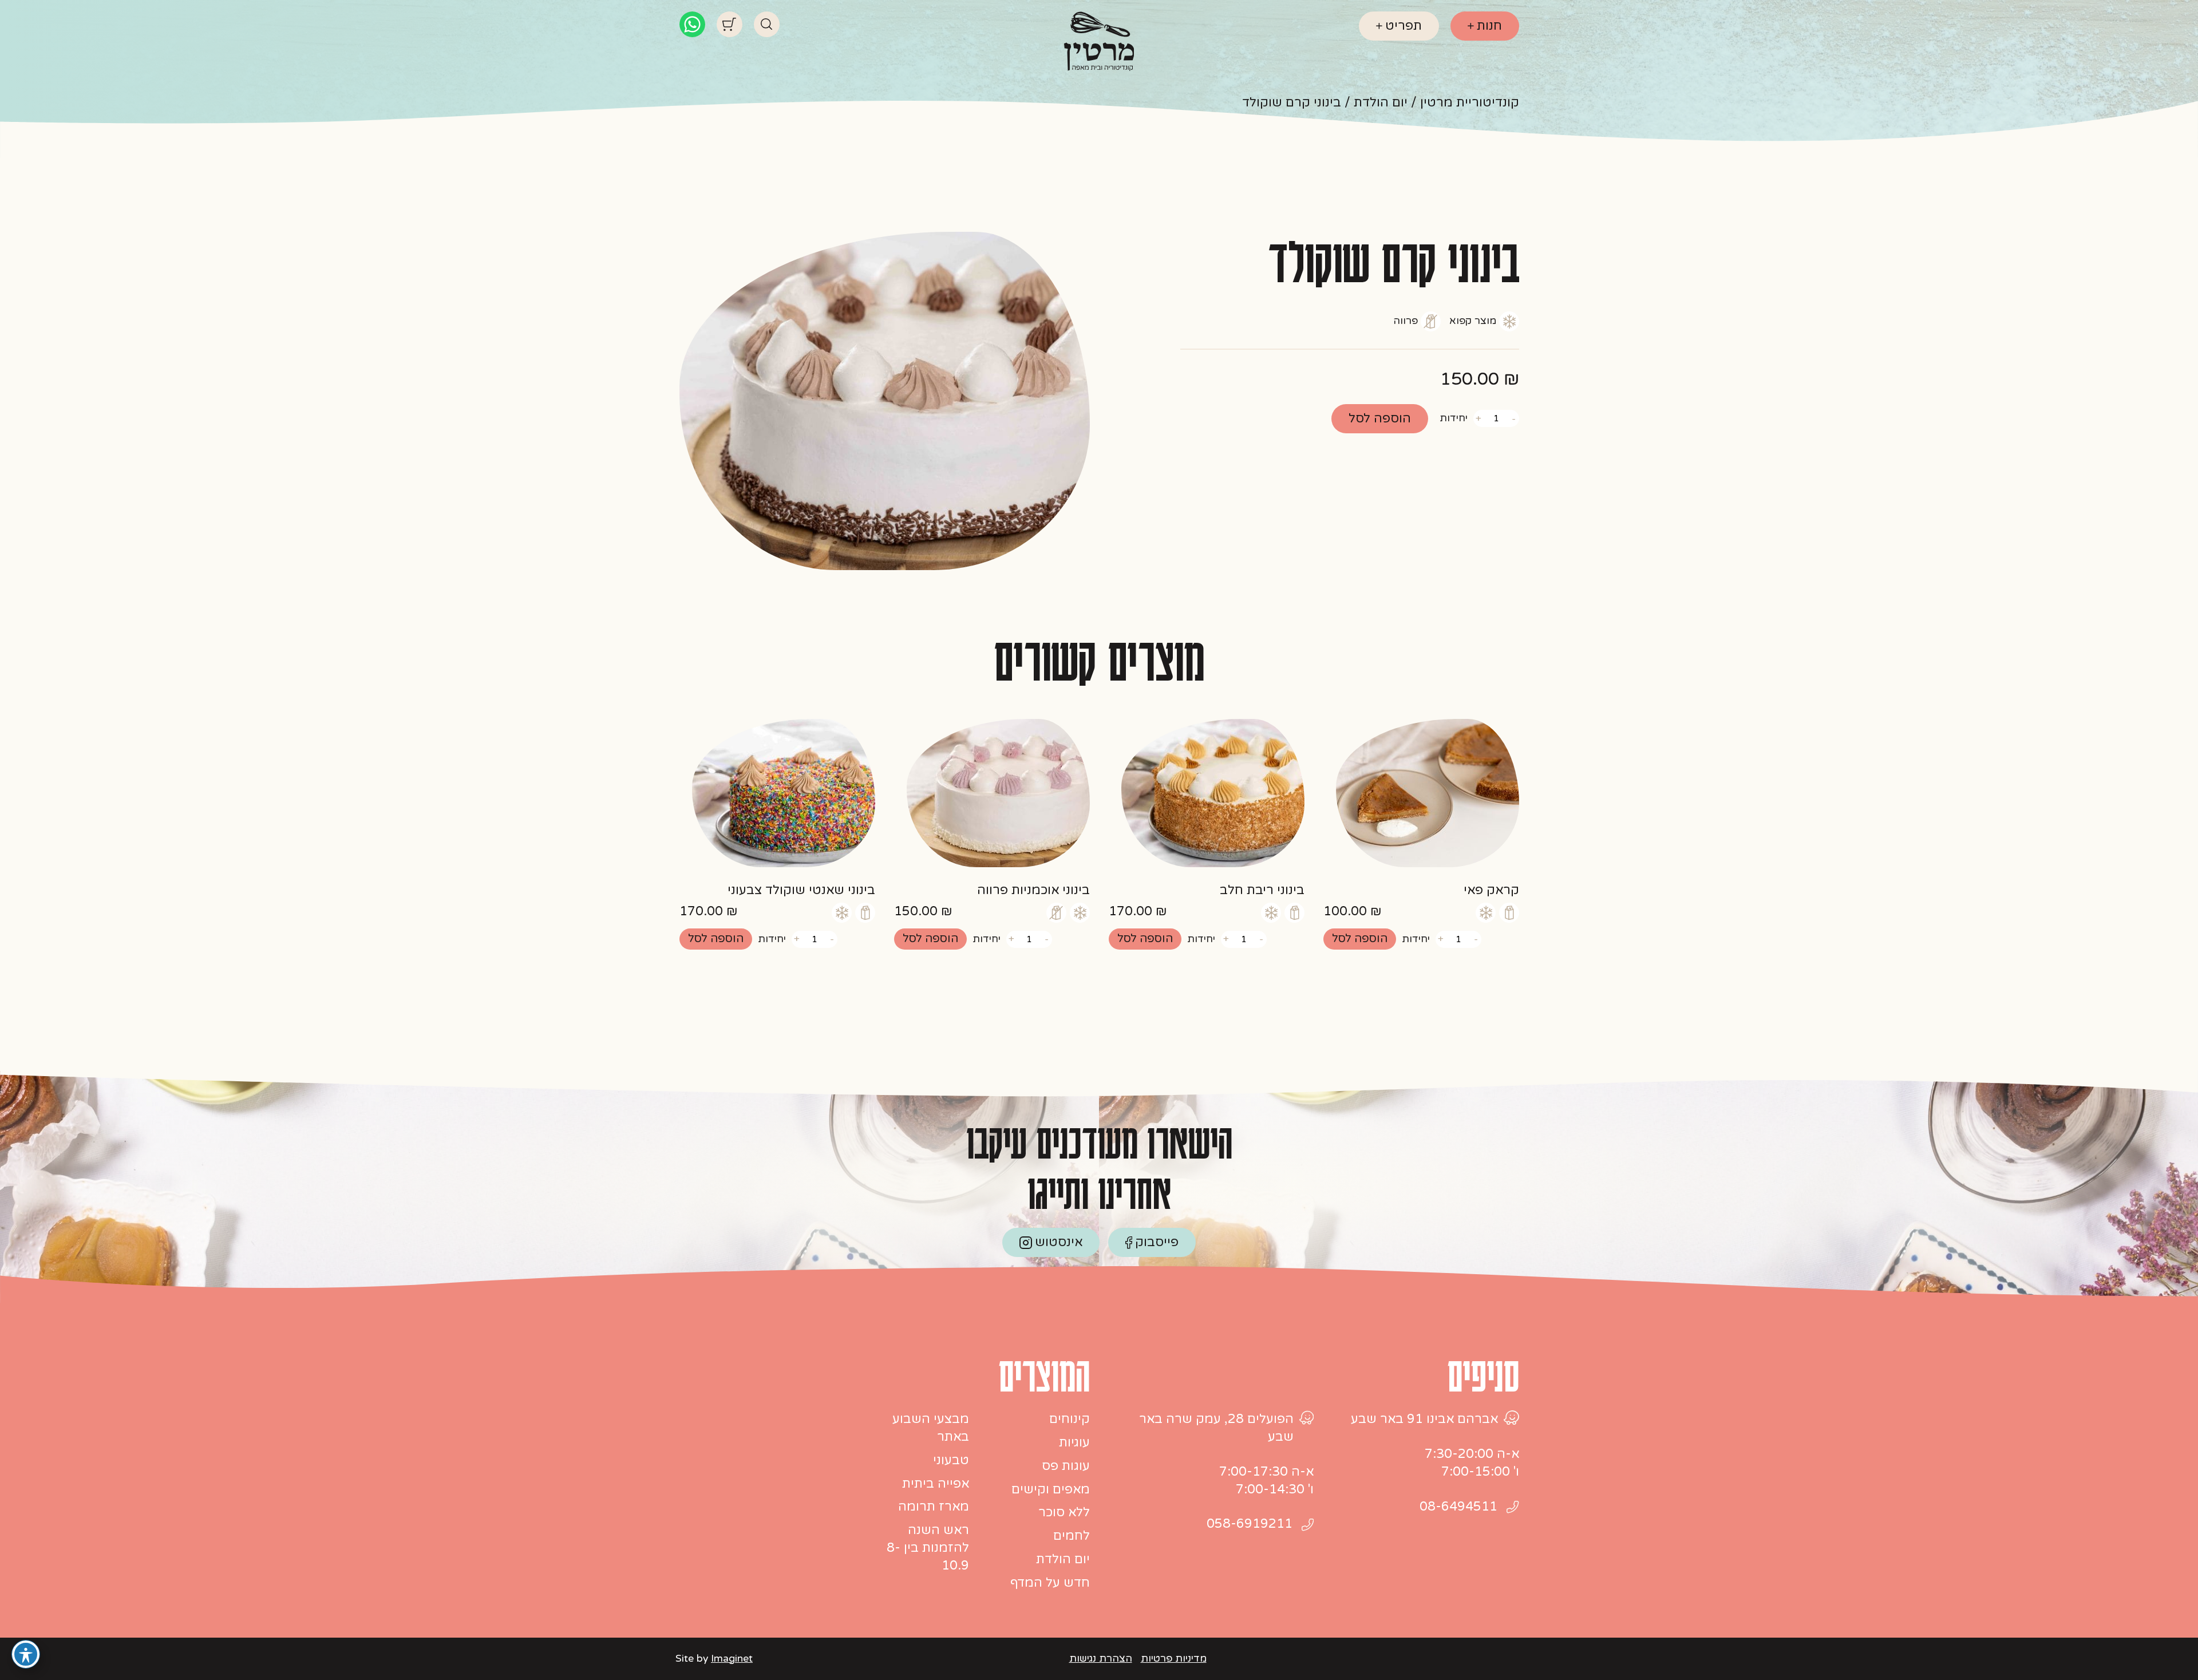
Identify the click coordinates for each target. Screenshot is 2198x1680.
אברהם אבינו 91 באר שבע (1424, 1419)
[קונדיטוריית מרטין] (1099, 41)
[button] (1360, 939)
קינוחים (1070, 1419)
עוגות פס (1066, 1466)
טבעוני (951, 1460)
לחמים (1072, 1536)
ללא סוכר (1064, 1512)
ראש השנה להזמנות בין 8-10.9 (928, 1548)
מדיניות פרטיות (1174, 1659)
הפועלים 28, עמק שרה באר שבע (1216, 1428)
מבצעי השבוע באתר (931, 1428)
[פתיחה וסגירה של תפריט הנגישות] (26, 1654)
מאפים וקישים (1051, 1489)
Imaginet (732, 1659)
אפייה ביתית (936, 1484)
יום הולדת (1063, 1559)
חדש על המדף (1050, 1583)
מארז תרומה (934, 1507)
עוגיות (1074, 1442)
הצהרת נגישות (1101, 1659)
